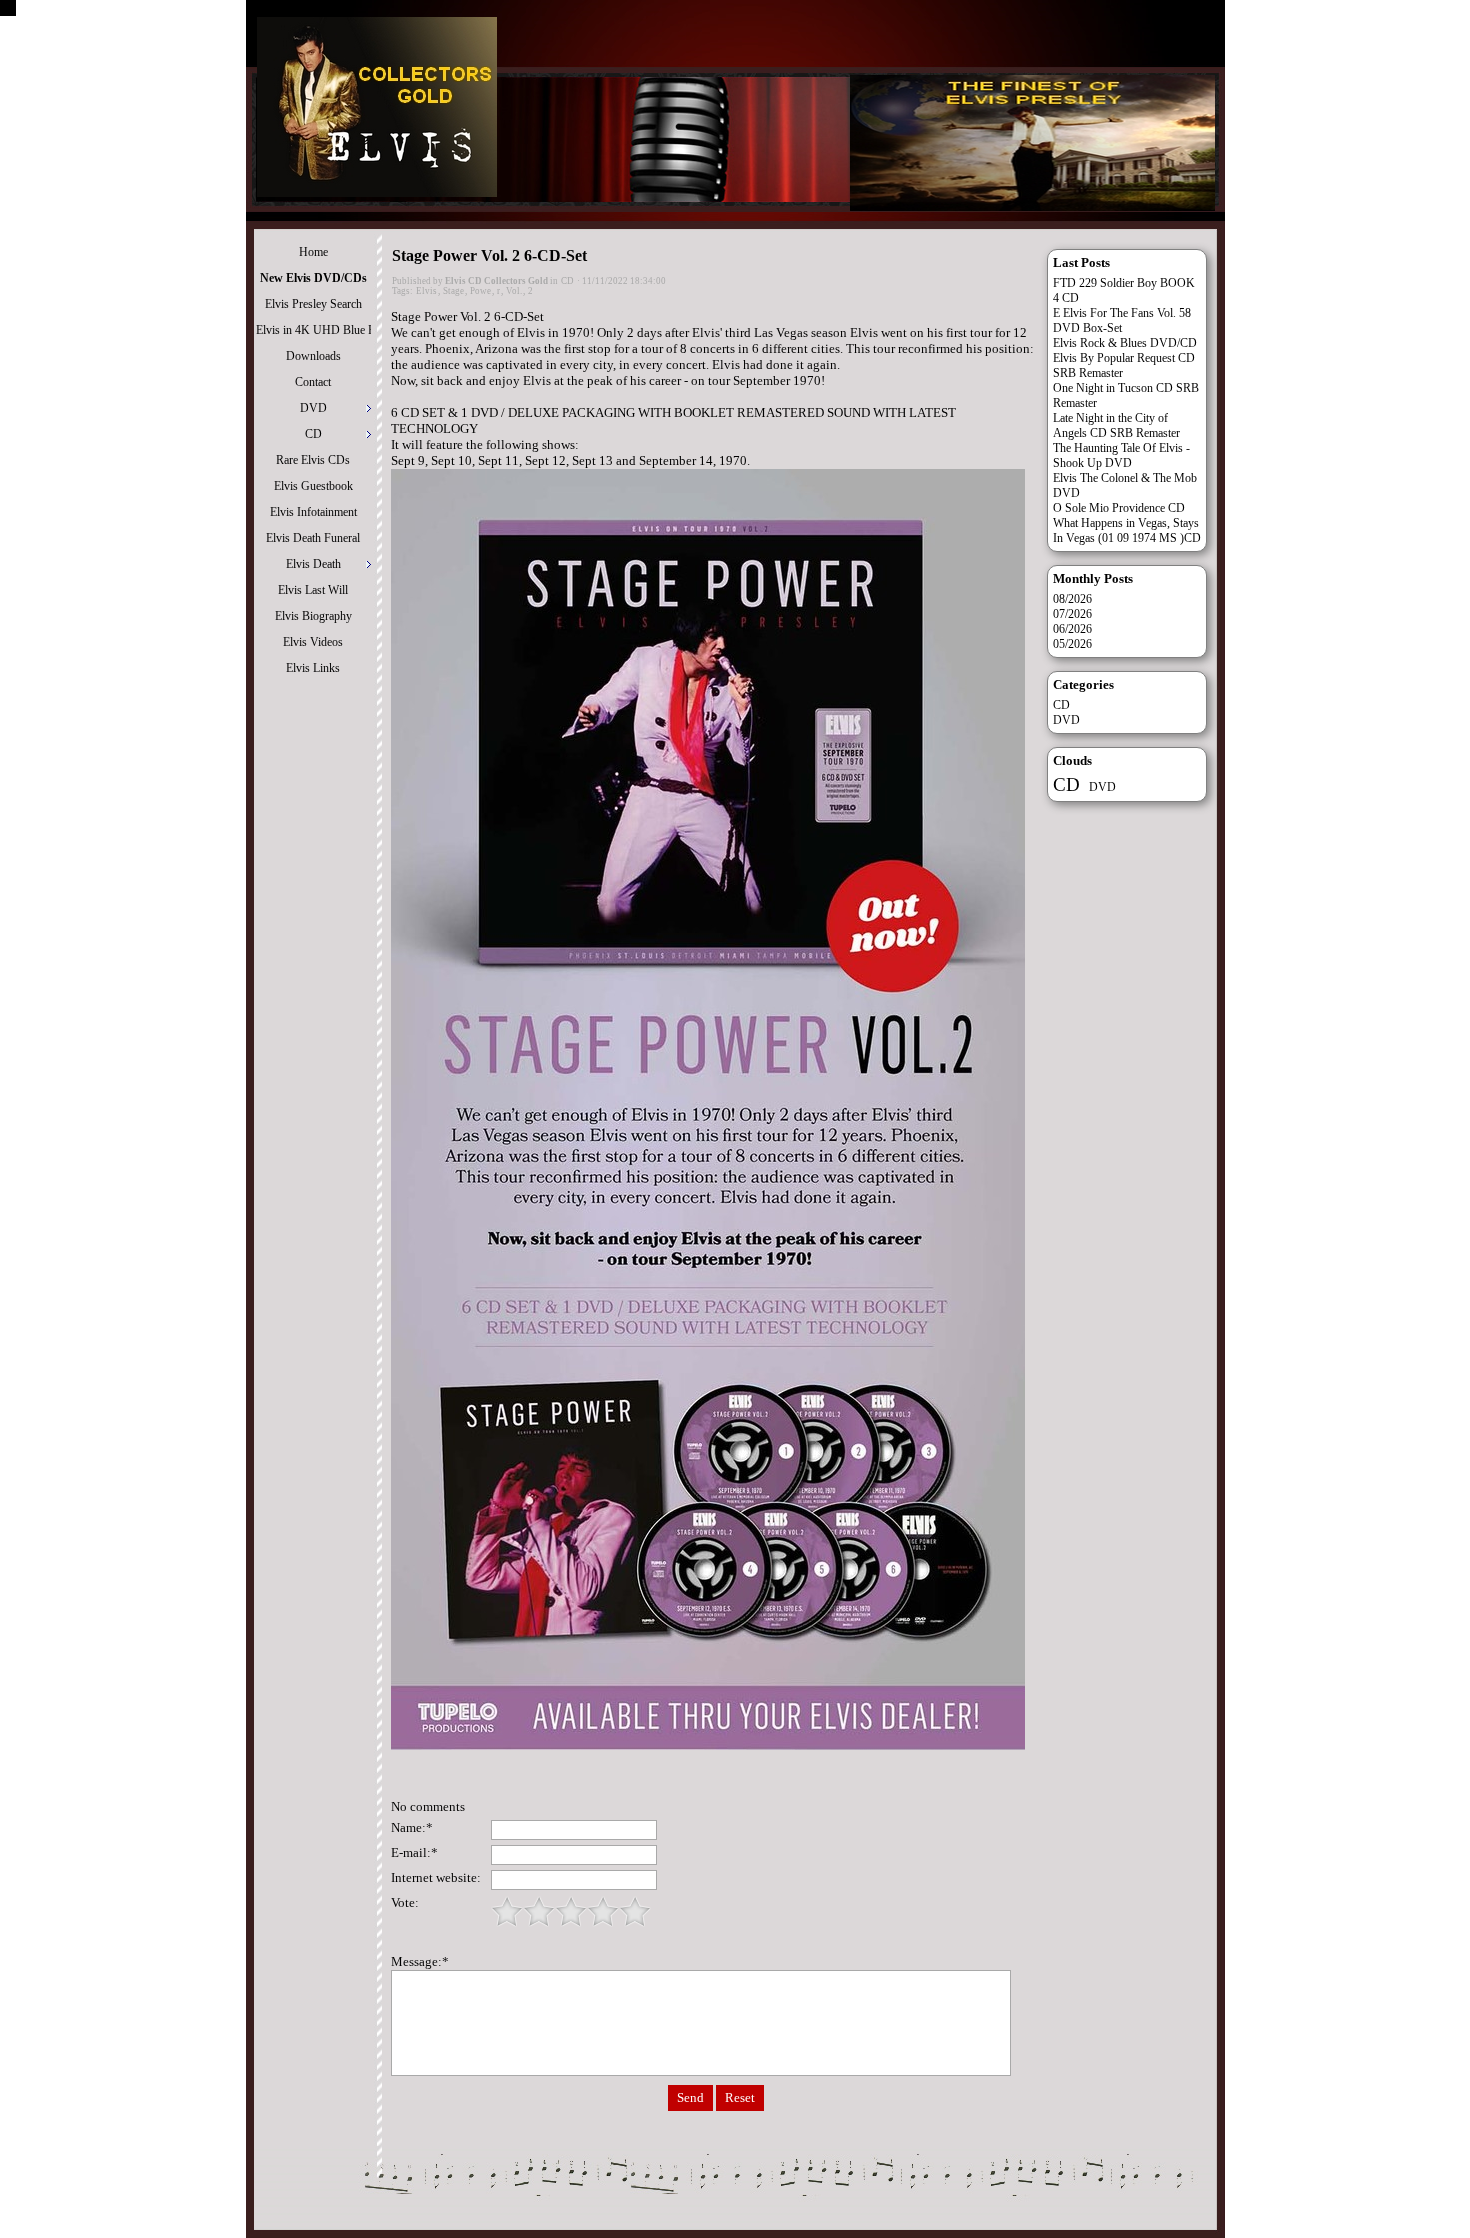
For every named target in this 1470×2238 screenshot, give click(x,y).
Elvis (426, 291)
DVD (1066, 720)
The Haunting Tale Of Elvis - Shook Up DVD (1121, 455)
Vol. (514, 291)
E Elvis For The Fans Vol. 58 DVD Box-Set (1122, 320)
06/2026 (1072, 629)
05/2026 (1072, 644)
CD (567, 281)
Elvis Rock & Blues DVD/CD (1125, 343)
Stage (453, 291)
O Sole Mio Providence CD (1119, 508)
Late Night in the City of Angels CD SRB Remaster (1116, 425)
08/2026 (1072, 599)
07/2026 (1072, 614)
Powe (480, 291)
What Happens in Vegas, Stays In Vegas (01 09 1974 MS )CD (1127, 530)
